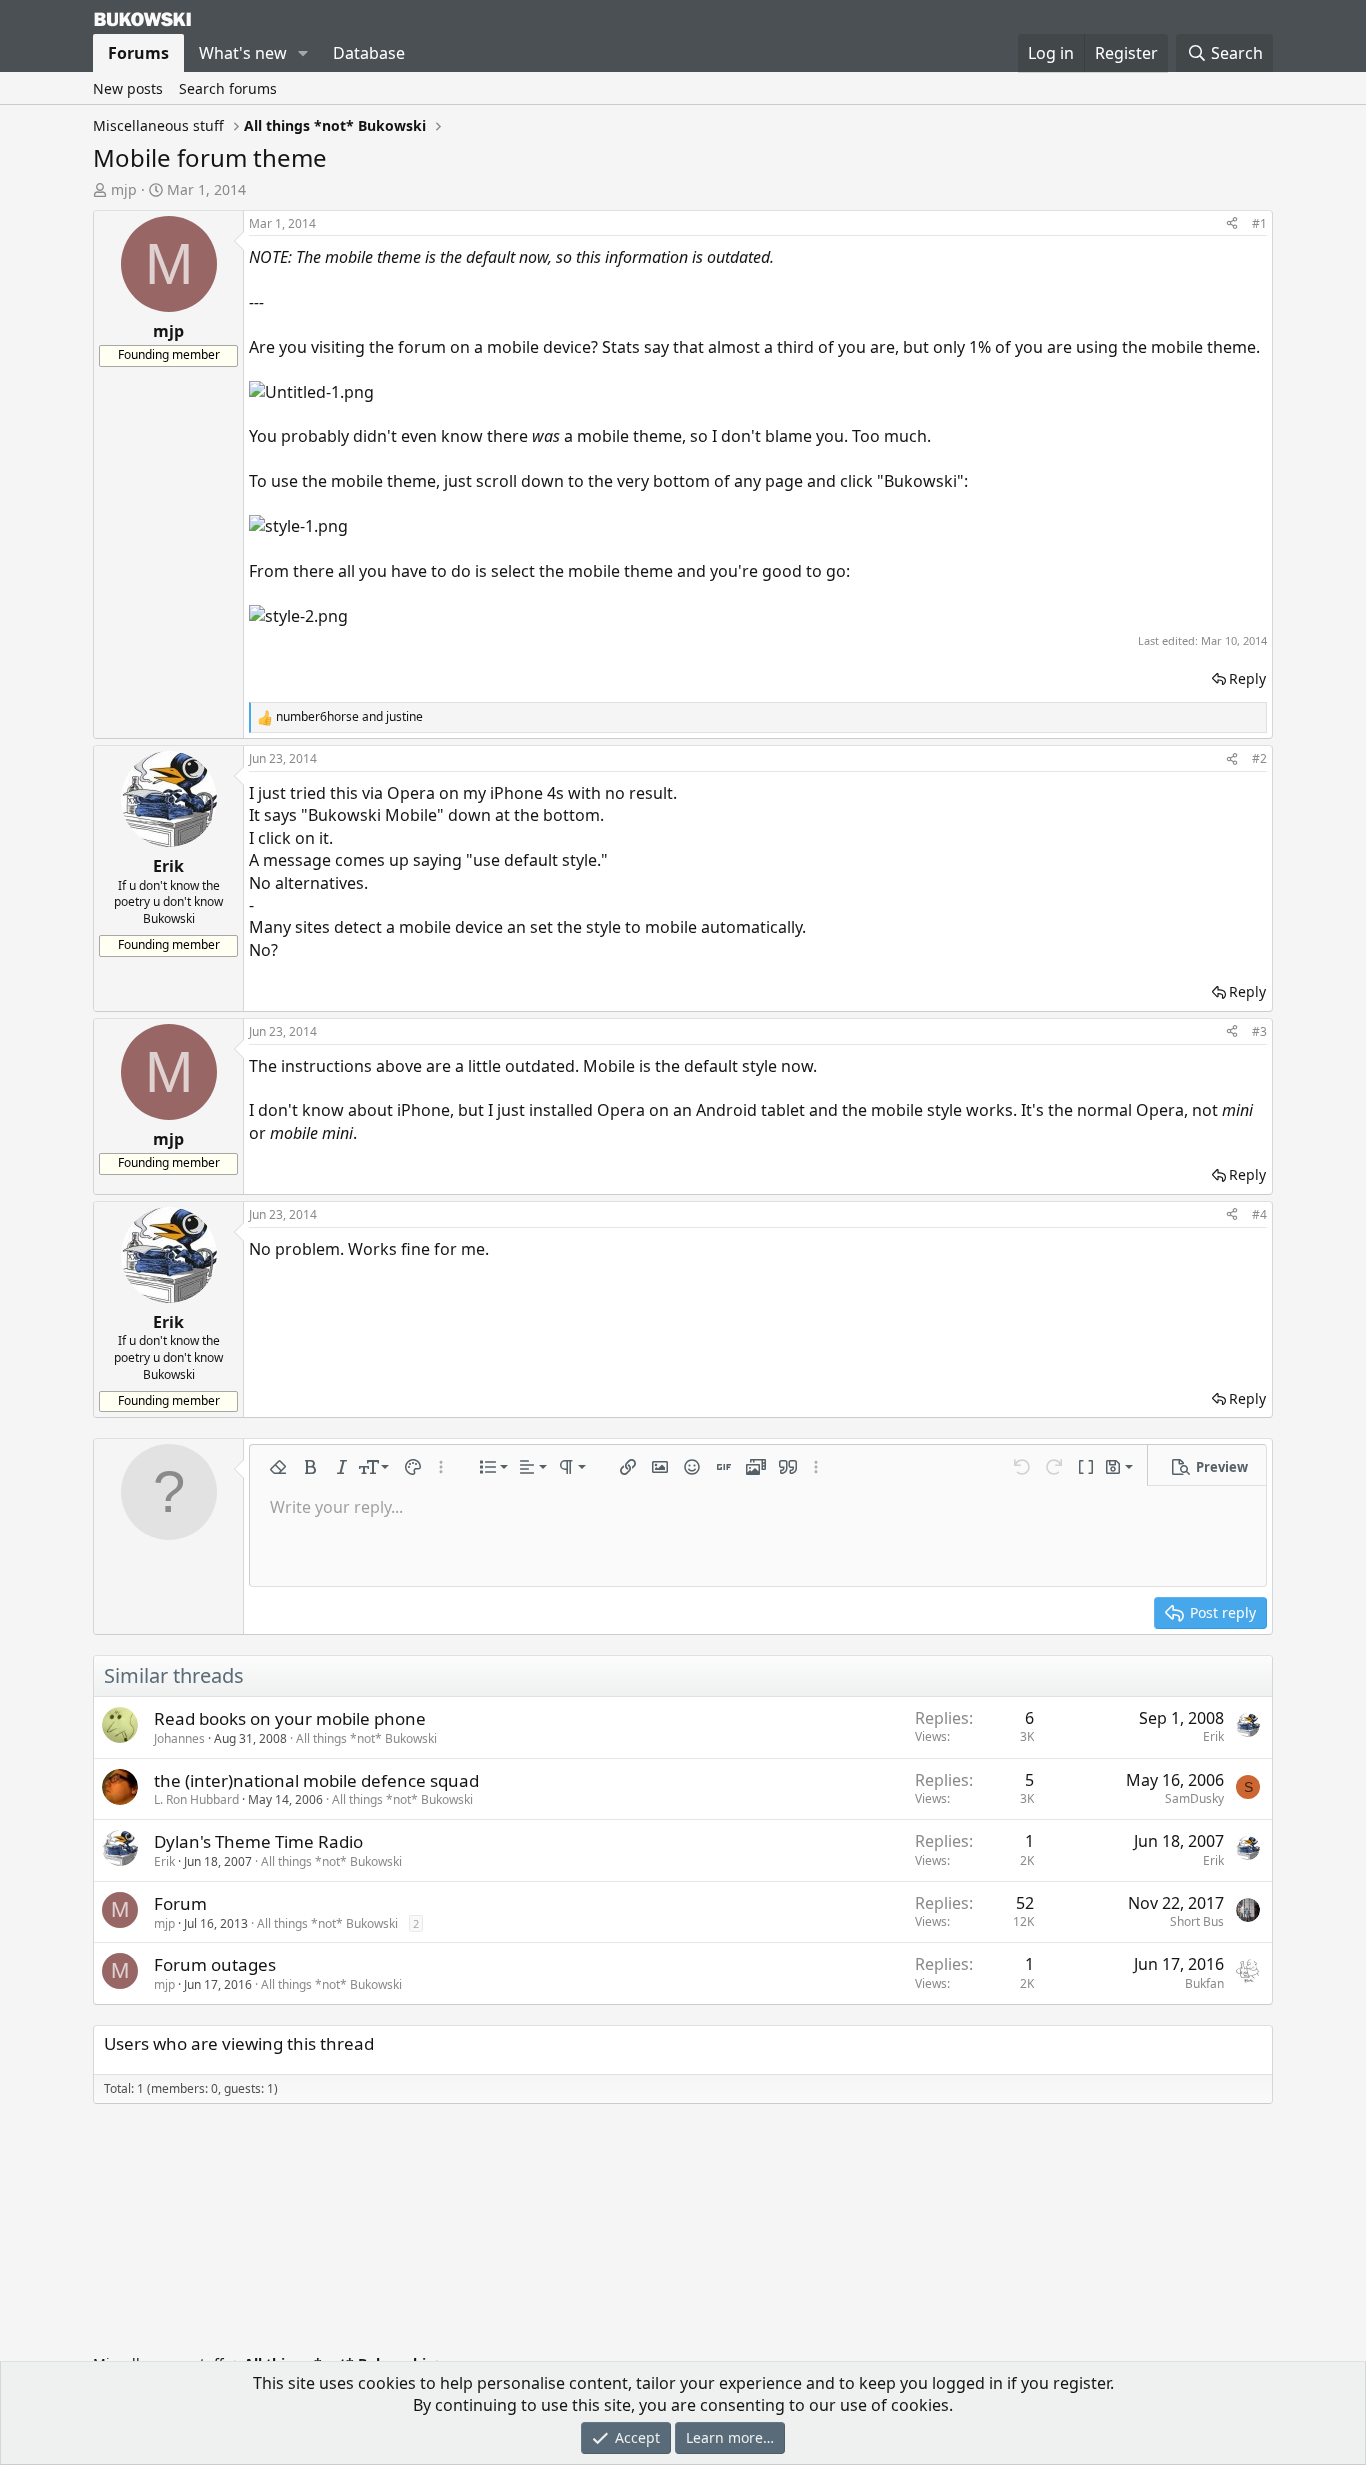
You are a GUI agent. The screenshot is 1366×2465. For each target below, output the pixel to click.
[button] (303, 53)
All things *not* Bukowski (366, 1738)
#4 (1259, 1214)
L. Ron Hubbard (196, 1799)
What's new (243, 53)
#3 (1259, 1031)
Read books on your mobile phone (290, 1718)
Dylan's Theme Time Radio (258, 1841)
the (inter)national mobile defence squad (316, 1780)
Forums (138, 53)
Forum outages (215, 1964)
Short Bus (1197, 1921)
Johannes (179, 1738)
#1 (1259, 223)
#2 (1259, 758)
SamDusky (1194, 1798)
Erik (1213, 1736)
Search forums (228, 88)
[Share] (1232, 224)
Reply (1247, 678)
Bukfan (1204, 1983)
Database (369, 53)
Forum (180, 1903)
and (349, 717)
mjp (124, 189)
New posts (128, 88)
